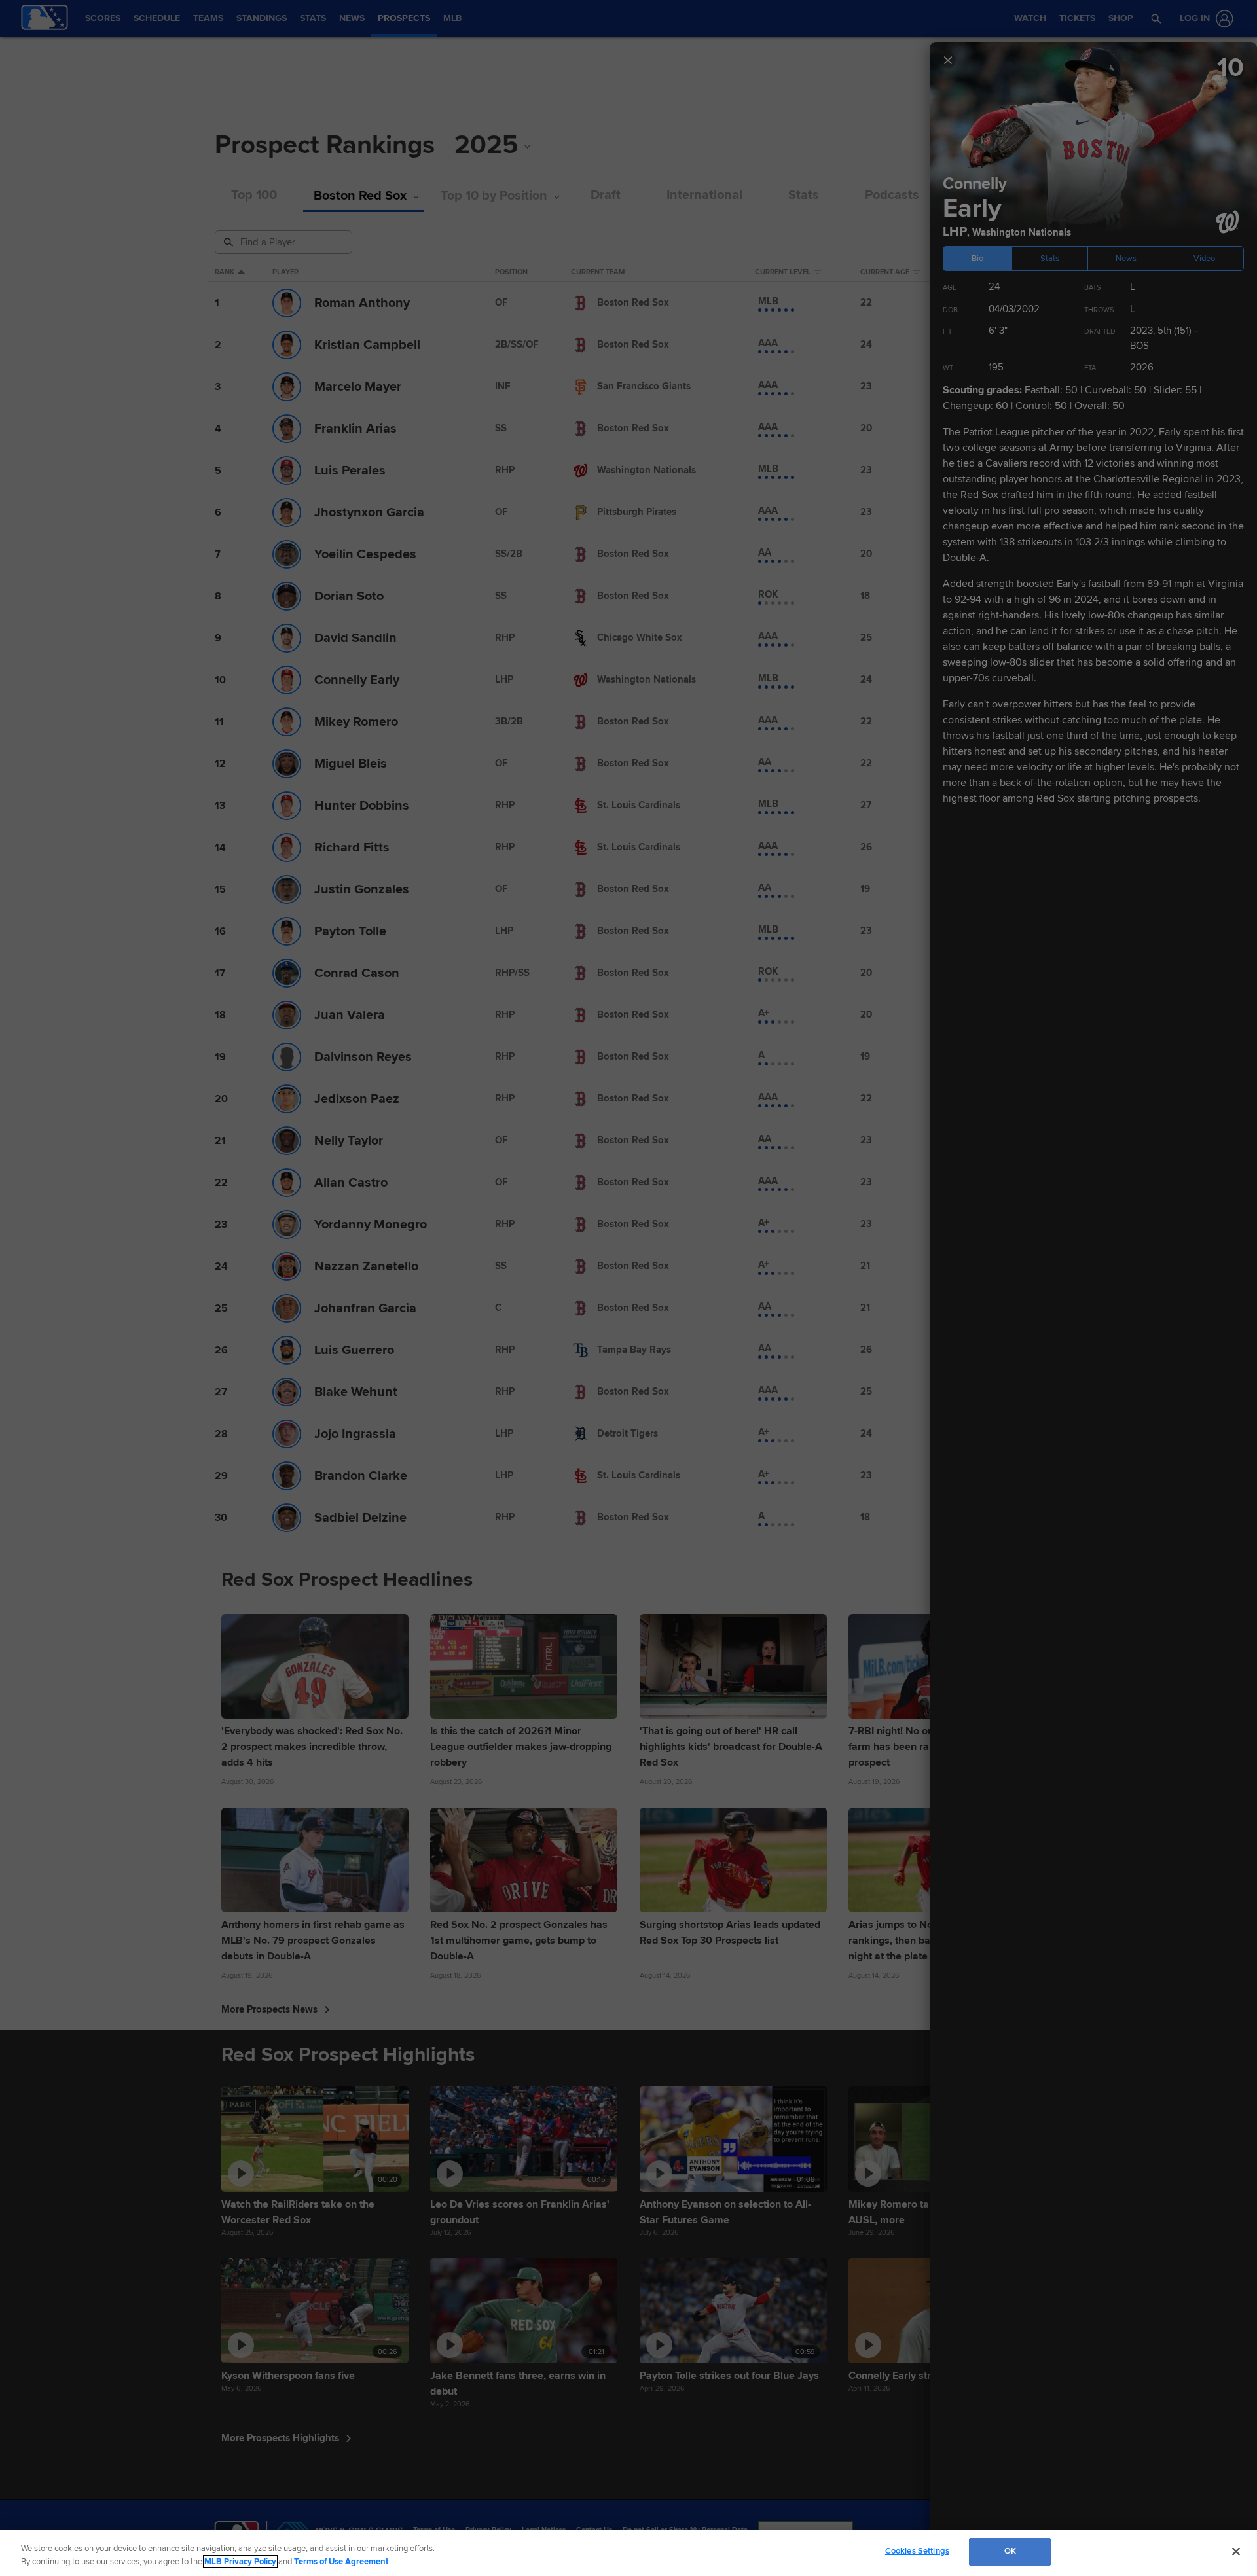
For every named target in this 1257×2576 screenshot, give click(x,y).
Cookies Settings (917, 2551)
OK (1010, 2551)
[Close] (1236, 2551)
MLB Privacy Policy (240, 2562)
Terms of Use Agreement (341, 2562)
